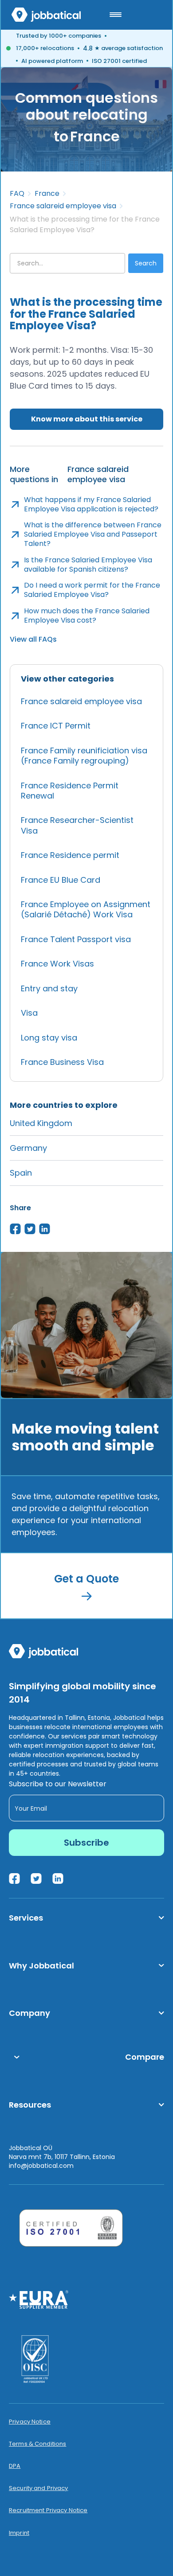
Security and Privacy (39, 2488)
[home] (46, 15)
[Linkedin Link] (58, 1878)
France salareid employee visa (63, 206)
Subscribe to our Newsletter (58, 1784)
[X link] (36, 1878)
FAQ (17, 194)
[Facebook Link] (14, 1878)
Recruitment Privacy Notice (48, 2510)
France (47, 194)
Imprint (19, 2533)
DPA (15, 2466)
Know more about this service (87, 419)
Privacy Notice (30, 2422)
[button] (115, 15)
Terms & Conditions (37, 2444)
